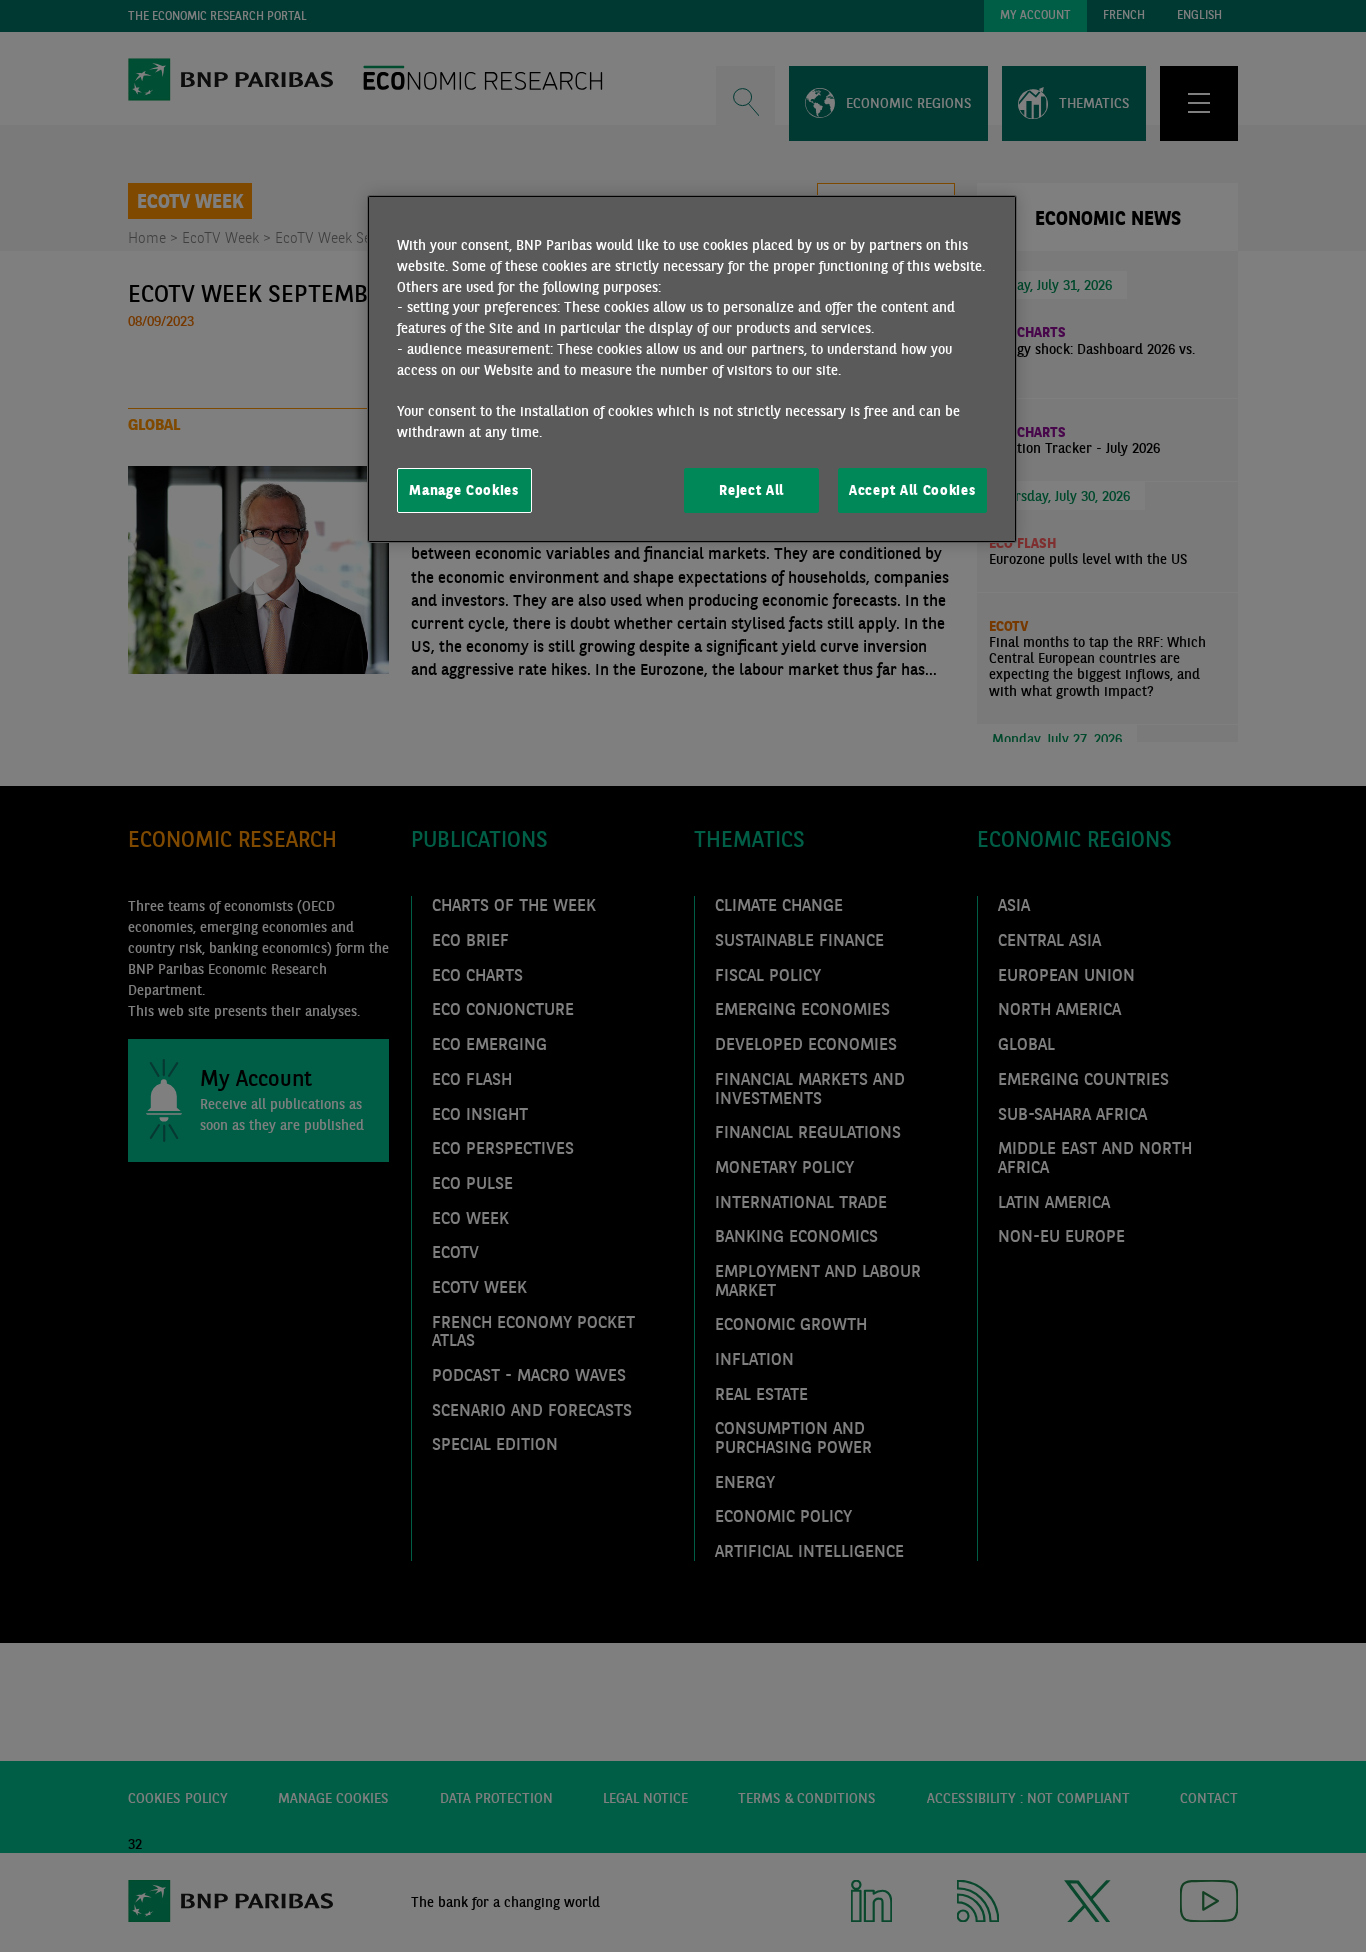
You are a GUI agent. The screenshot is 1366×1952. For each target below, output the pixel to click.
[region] (692, 369)
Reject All (751, 490)
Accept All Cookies (912, 490)
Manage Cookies (464, 490)
